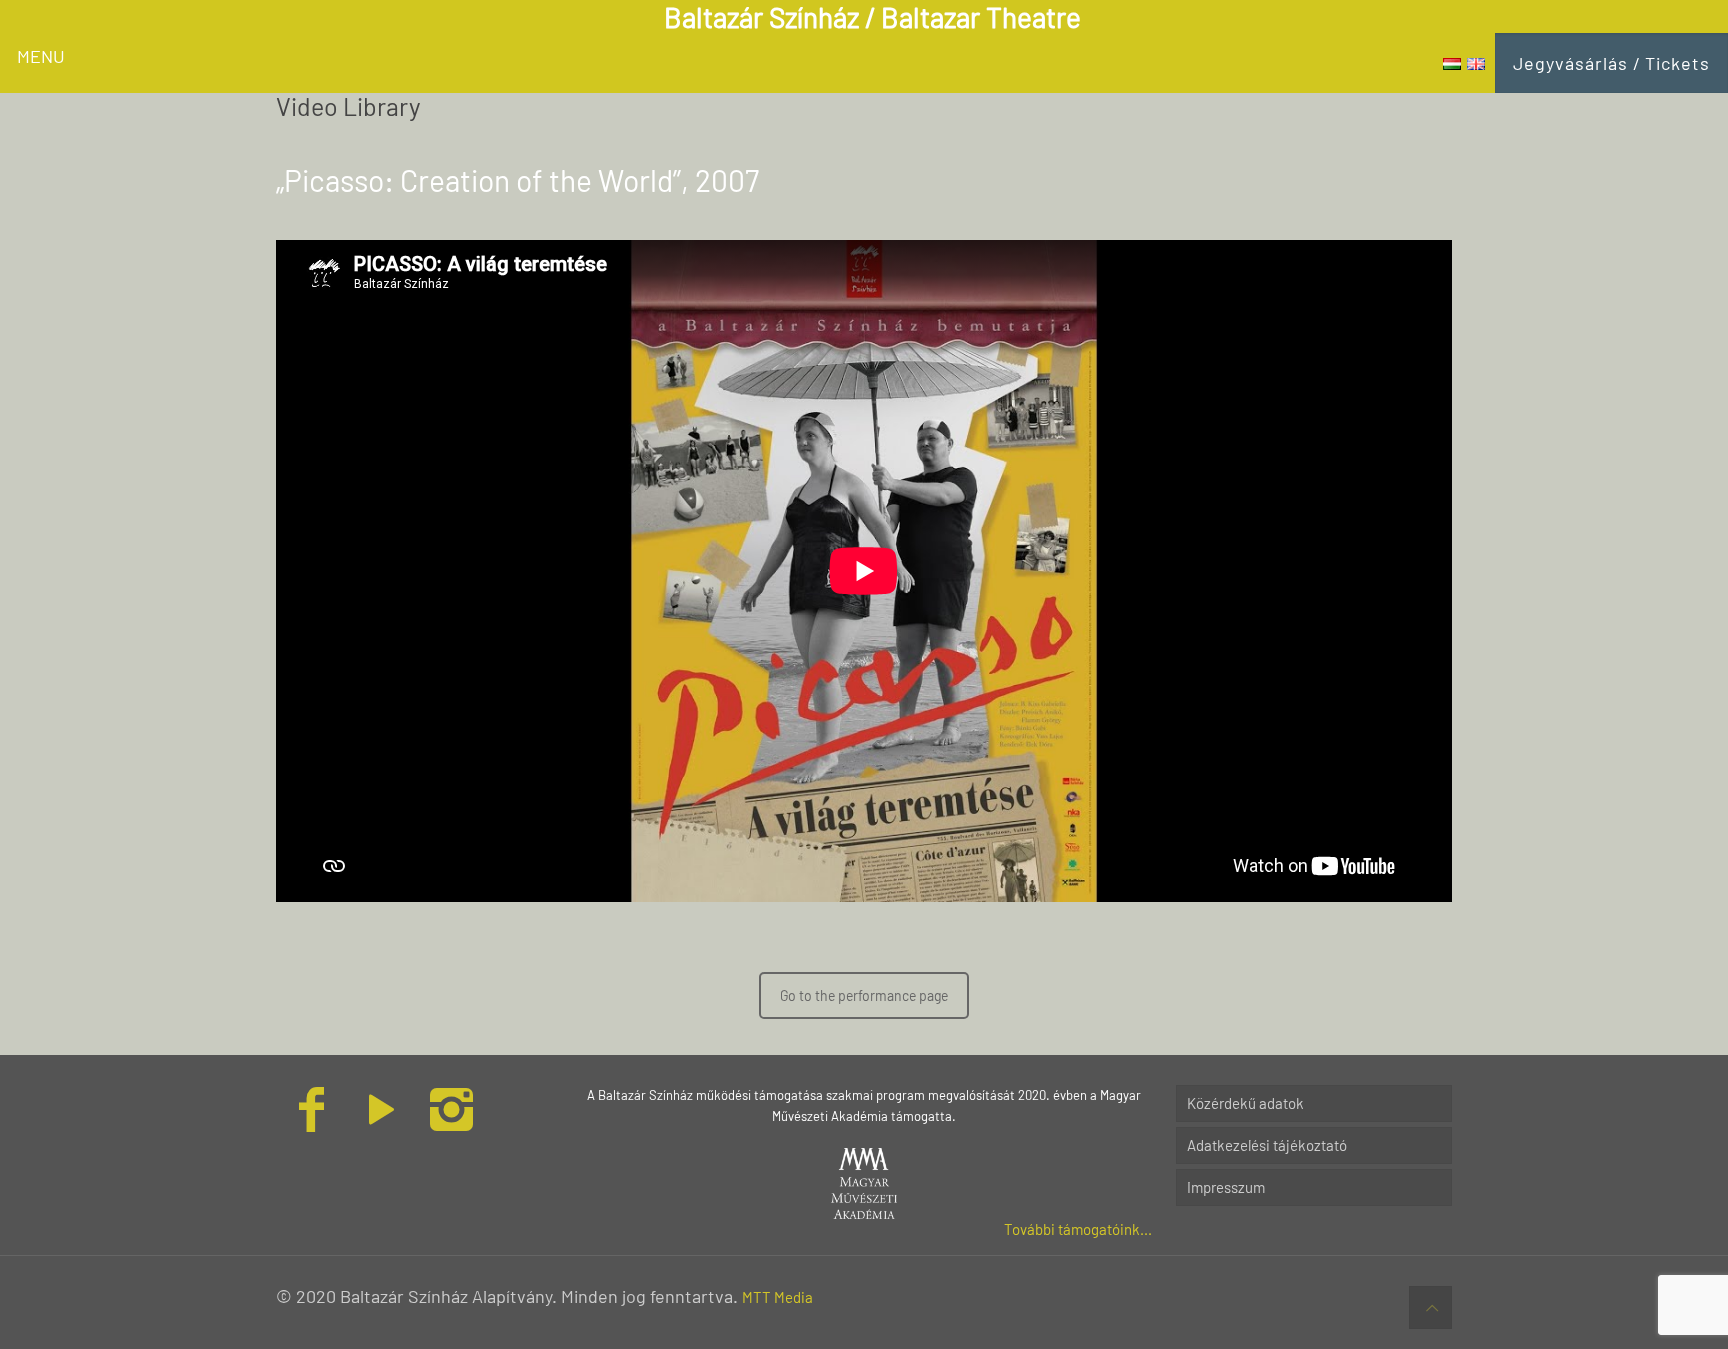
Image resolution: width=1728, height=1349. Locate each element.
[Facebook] (311, 1121)
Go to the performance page (864, 995)
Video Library (348, 106)
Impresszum (1226, 1187)
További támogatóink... (1078, 1229)
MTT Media (777, 1297)
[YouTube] (381, 1121)
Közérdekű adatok (1245, 1103)
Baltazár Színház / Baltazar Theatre (872, 17)
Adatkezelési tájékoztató (1267, 1145)
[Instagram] (451, 1121)
